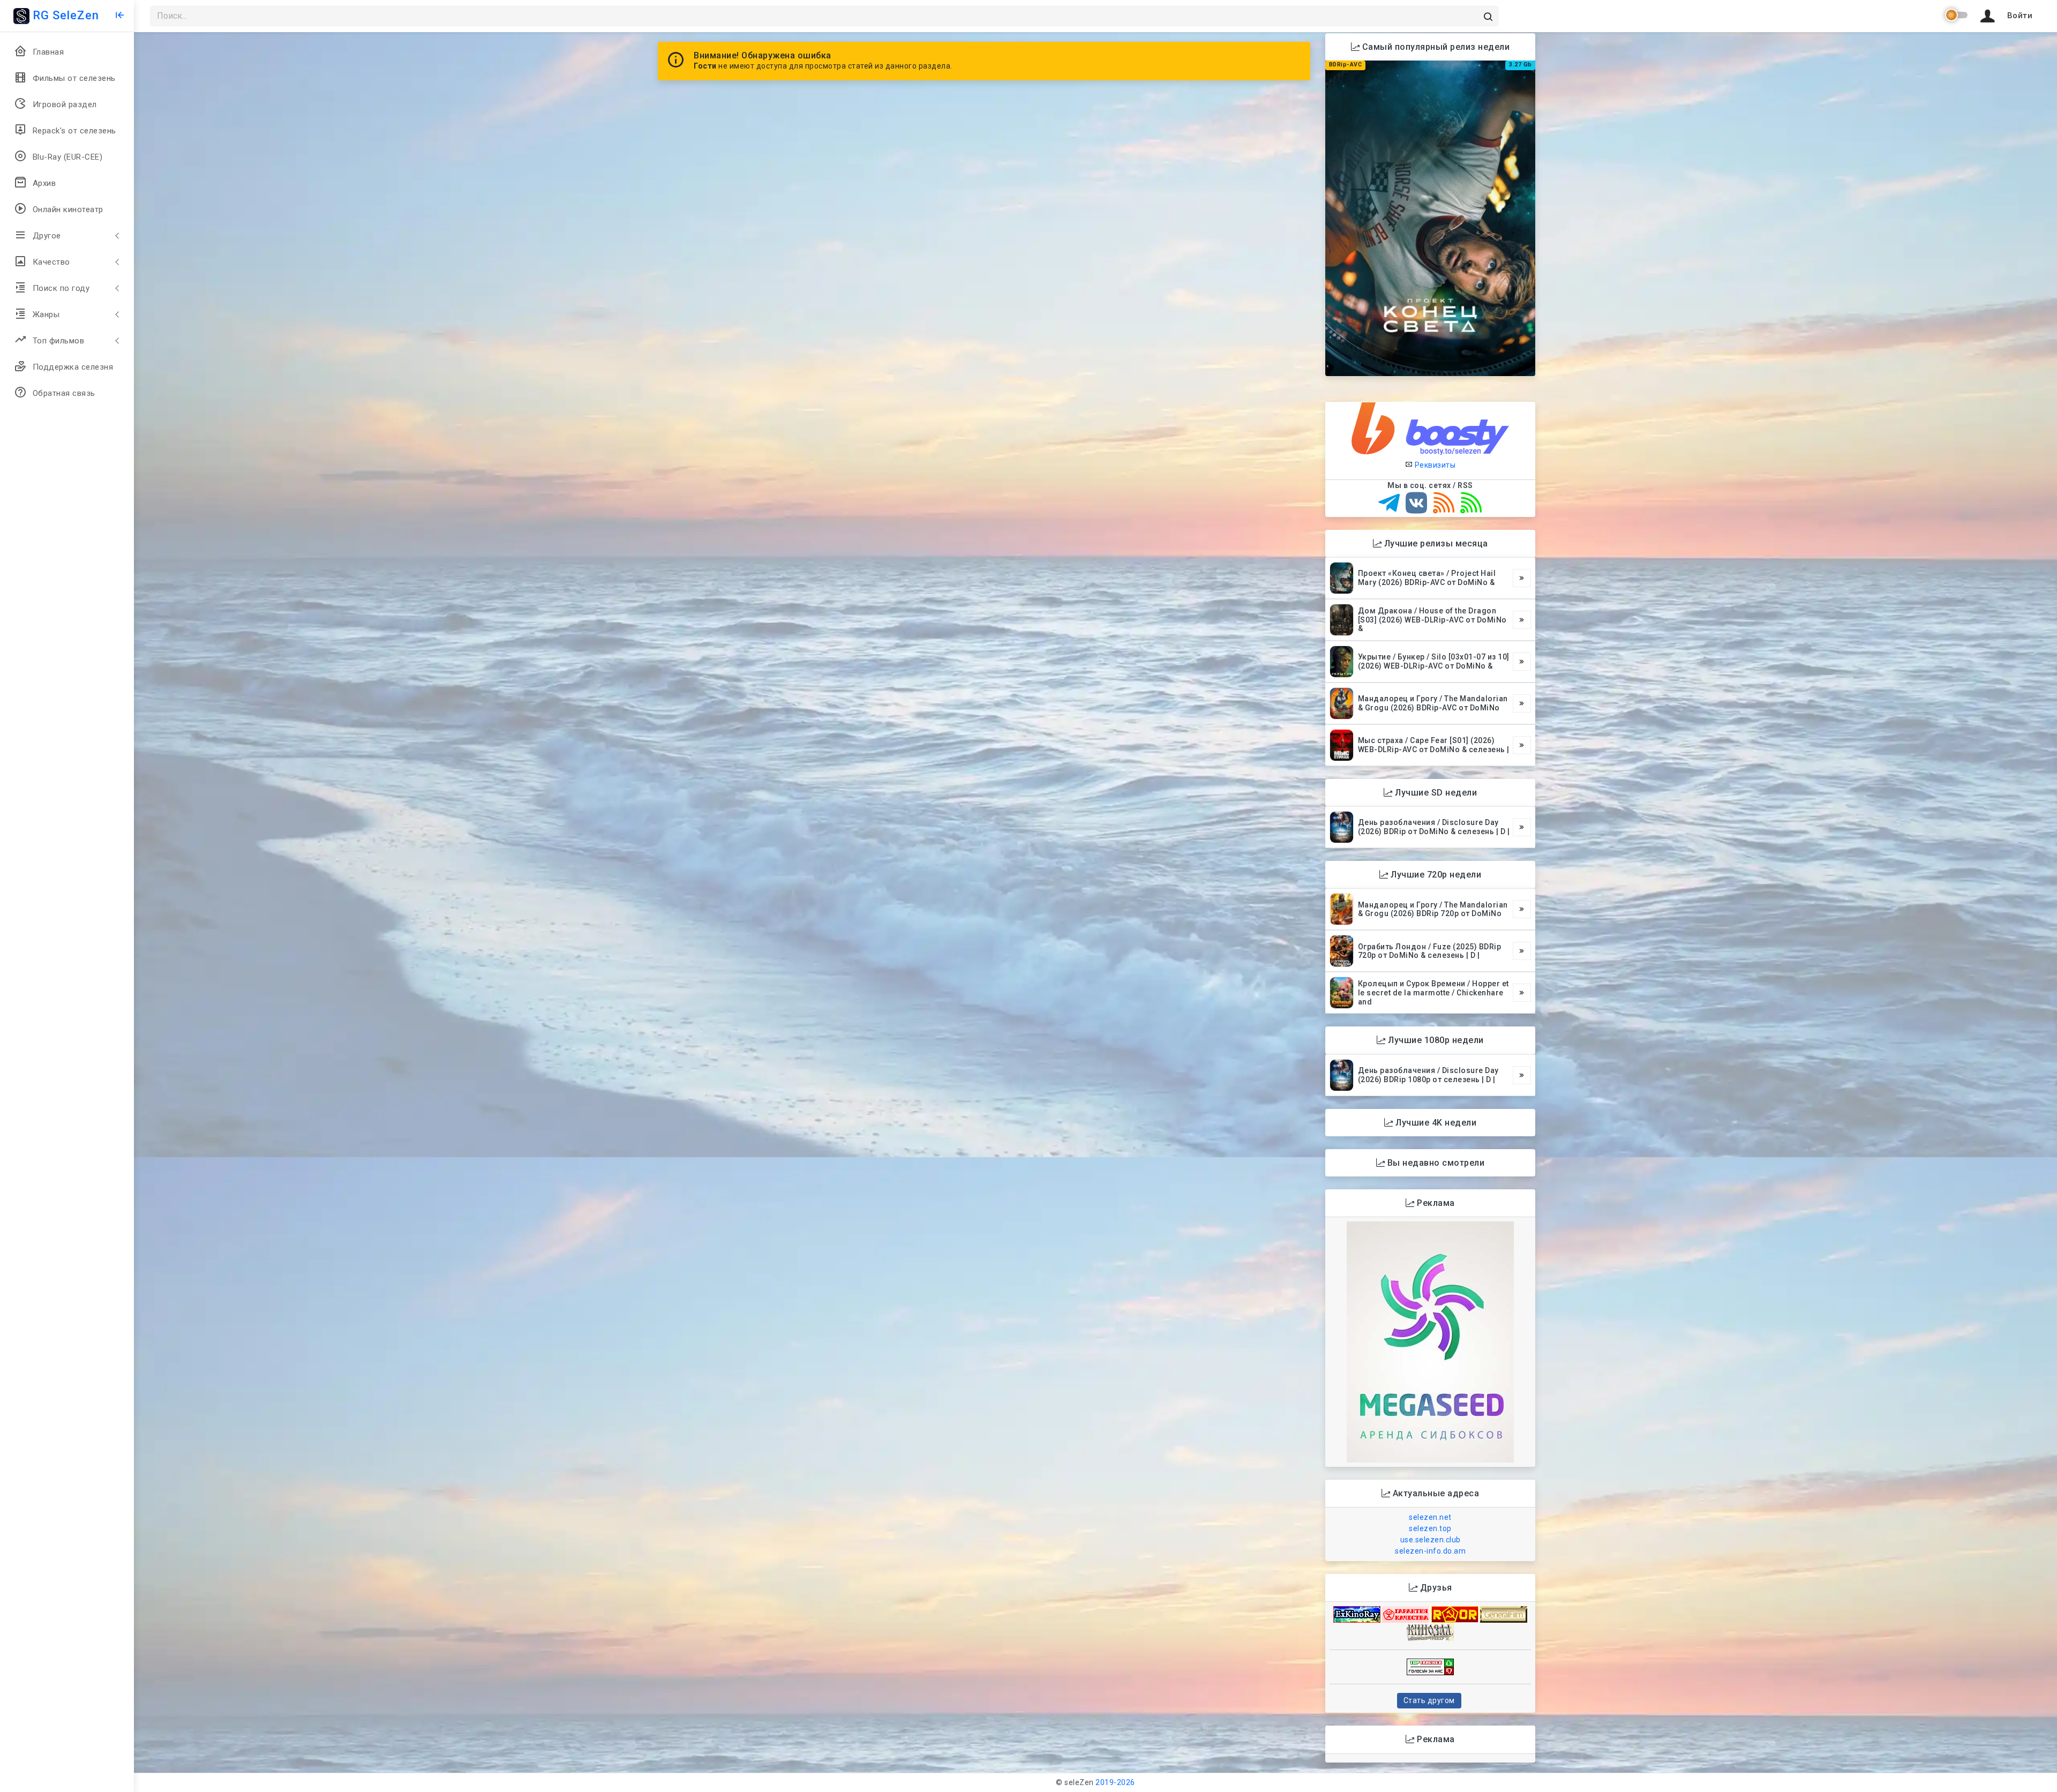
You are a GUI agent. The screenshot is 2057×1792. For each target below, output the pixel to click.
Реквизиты (1434, 465)
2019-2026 (1115, 1782)
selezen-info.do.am (1430, 1551)
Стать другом (1429, 1700)
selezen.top (1430, 1528)
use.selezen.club (1431, 1540)
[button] (2005, 16)
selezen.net (1430, 1517)
